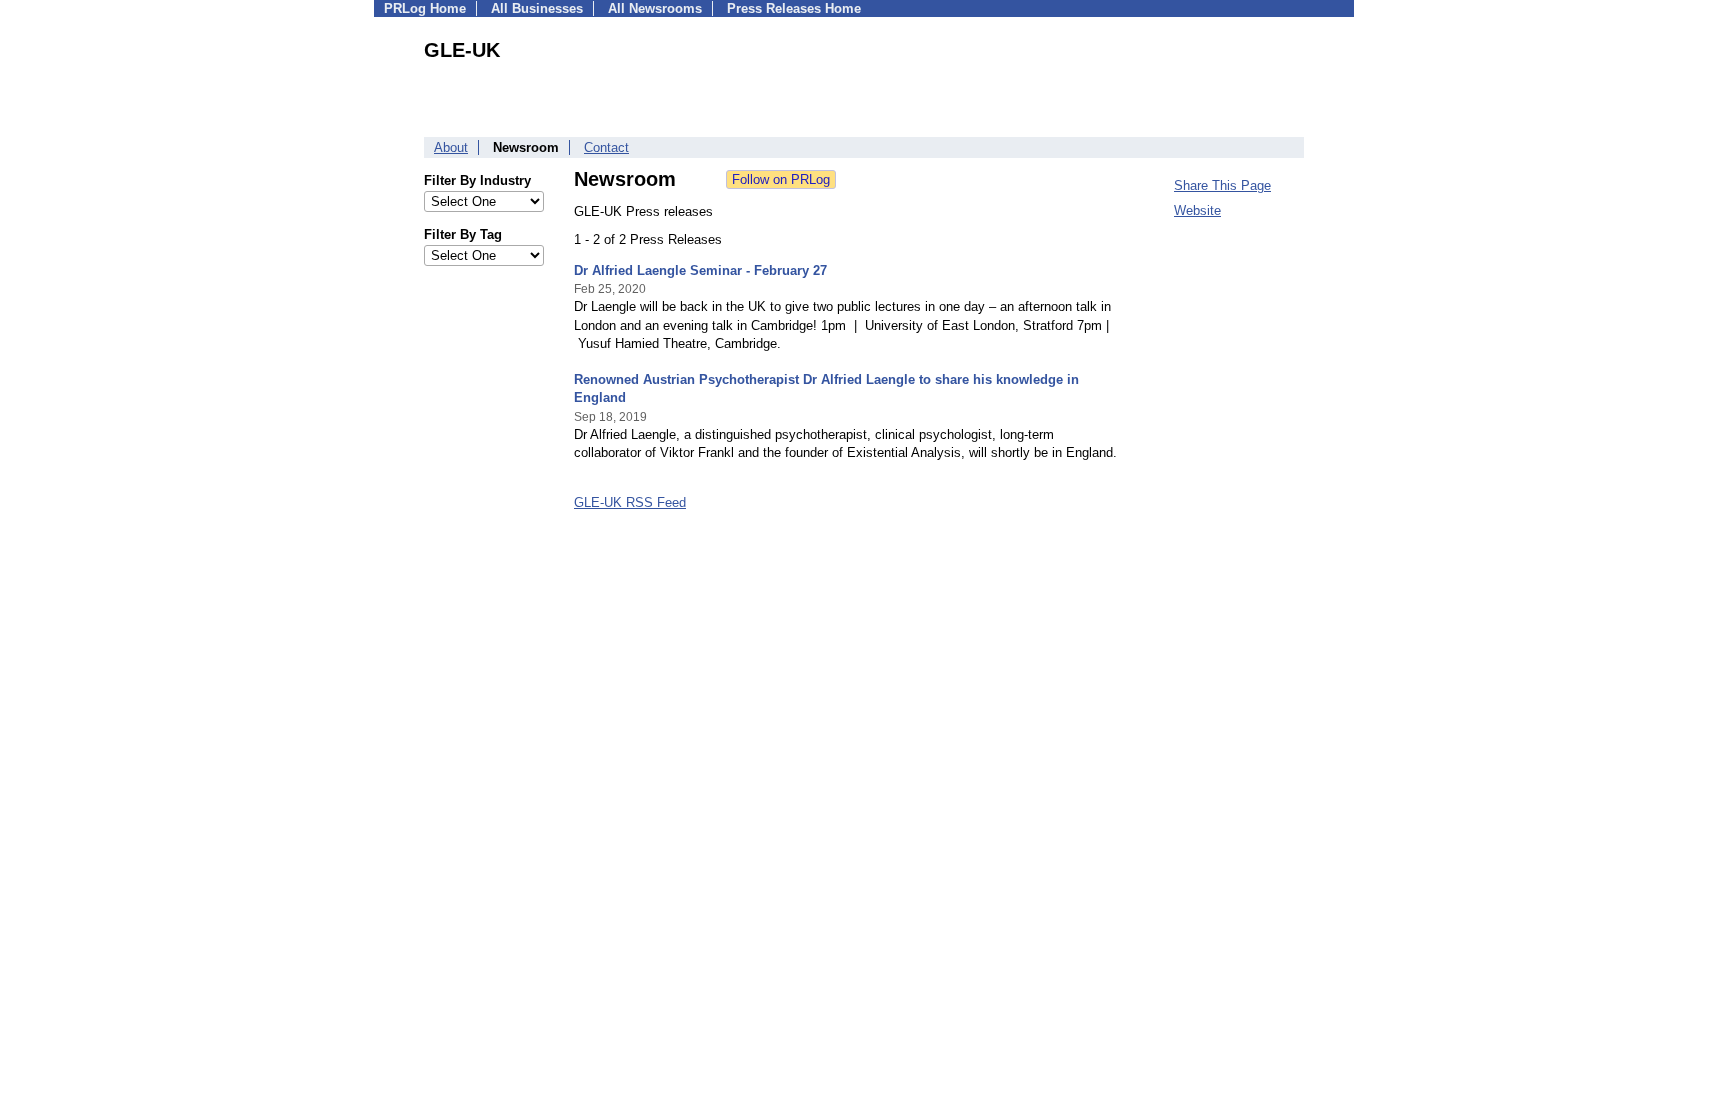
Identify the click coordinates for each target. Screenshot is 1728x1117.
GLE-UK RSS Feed (630, 502)
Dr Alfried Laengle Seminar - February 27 (700, 270)
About (451, 147)
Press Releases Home (794, 8)
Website (1197, 210)
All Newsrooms (655, 8)
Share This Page (1222, 185)
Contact (606, 147)
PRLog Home (425, 8)
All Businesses (537, 8)
